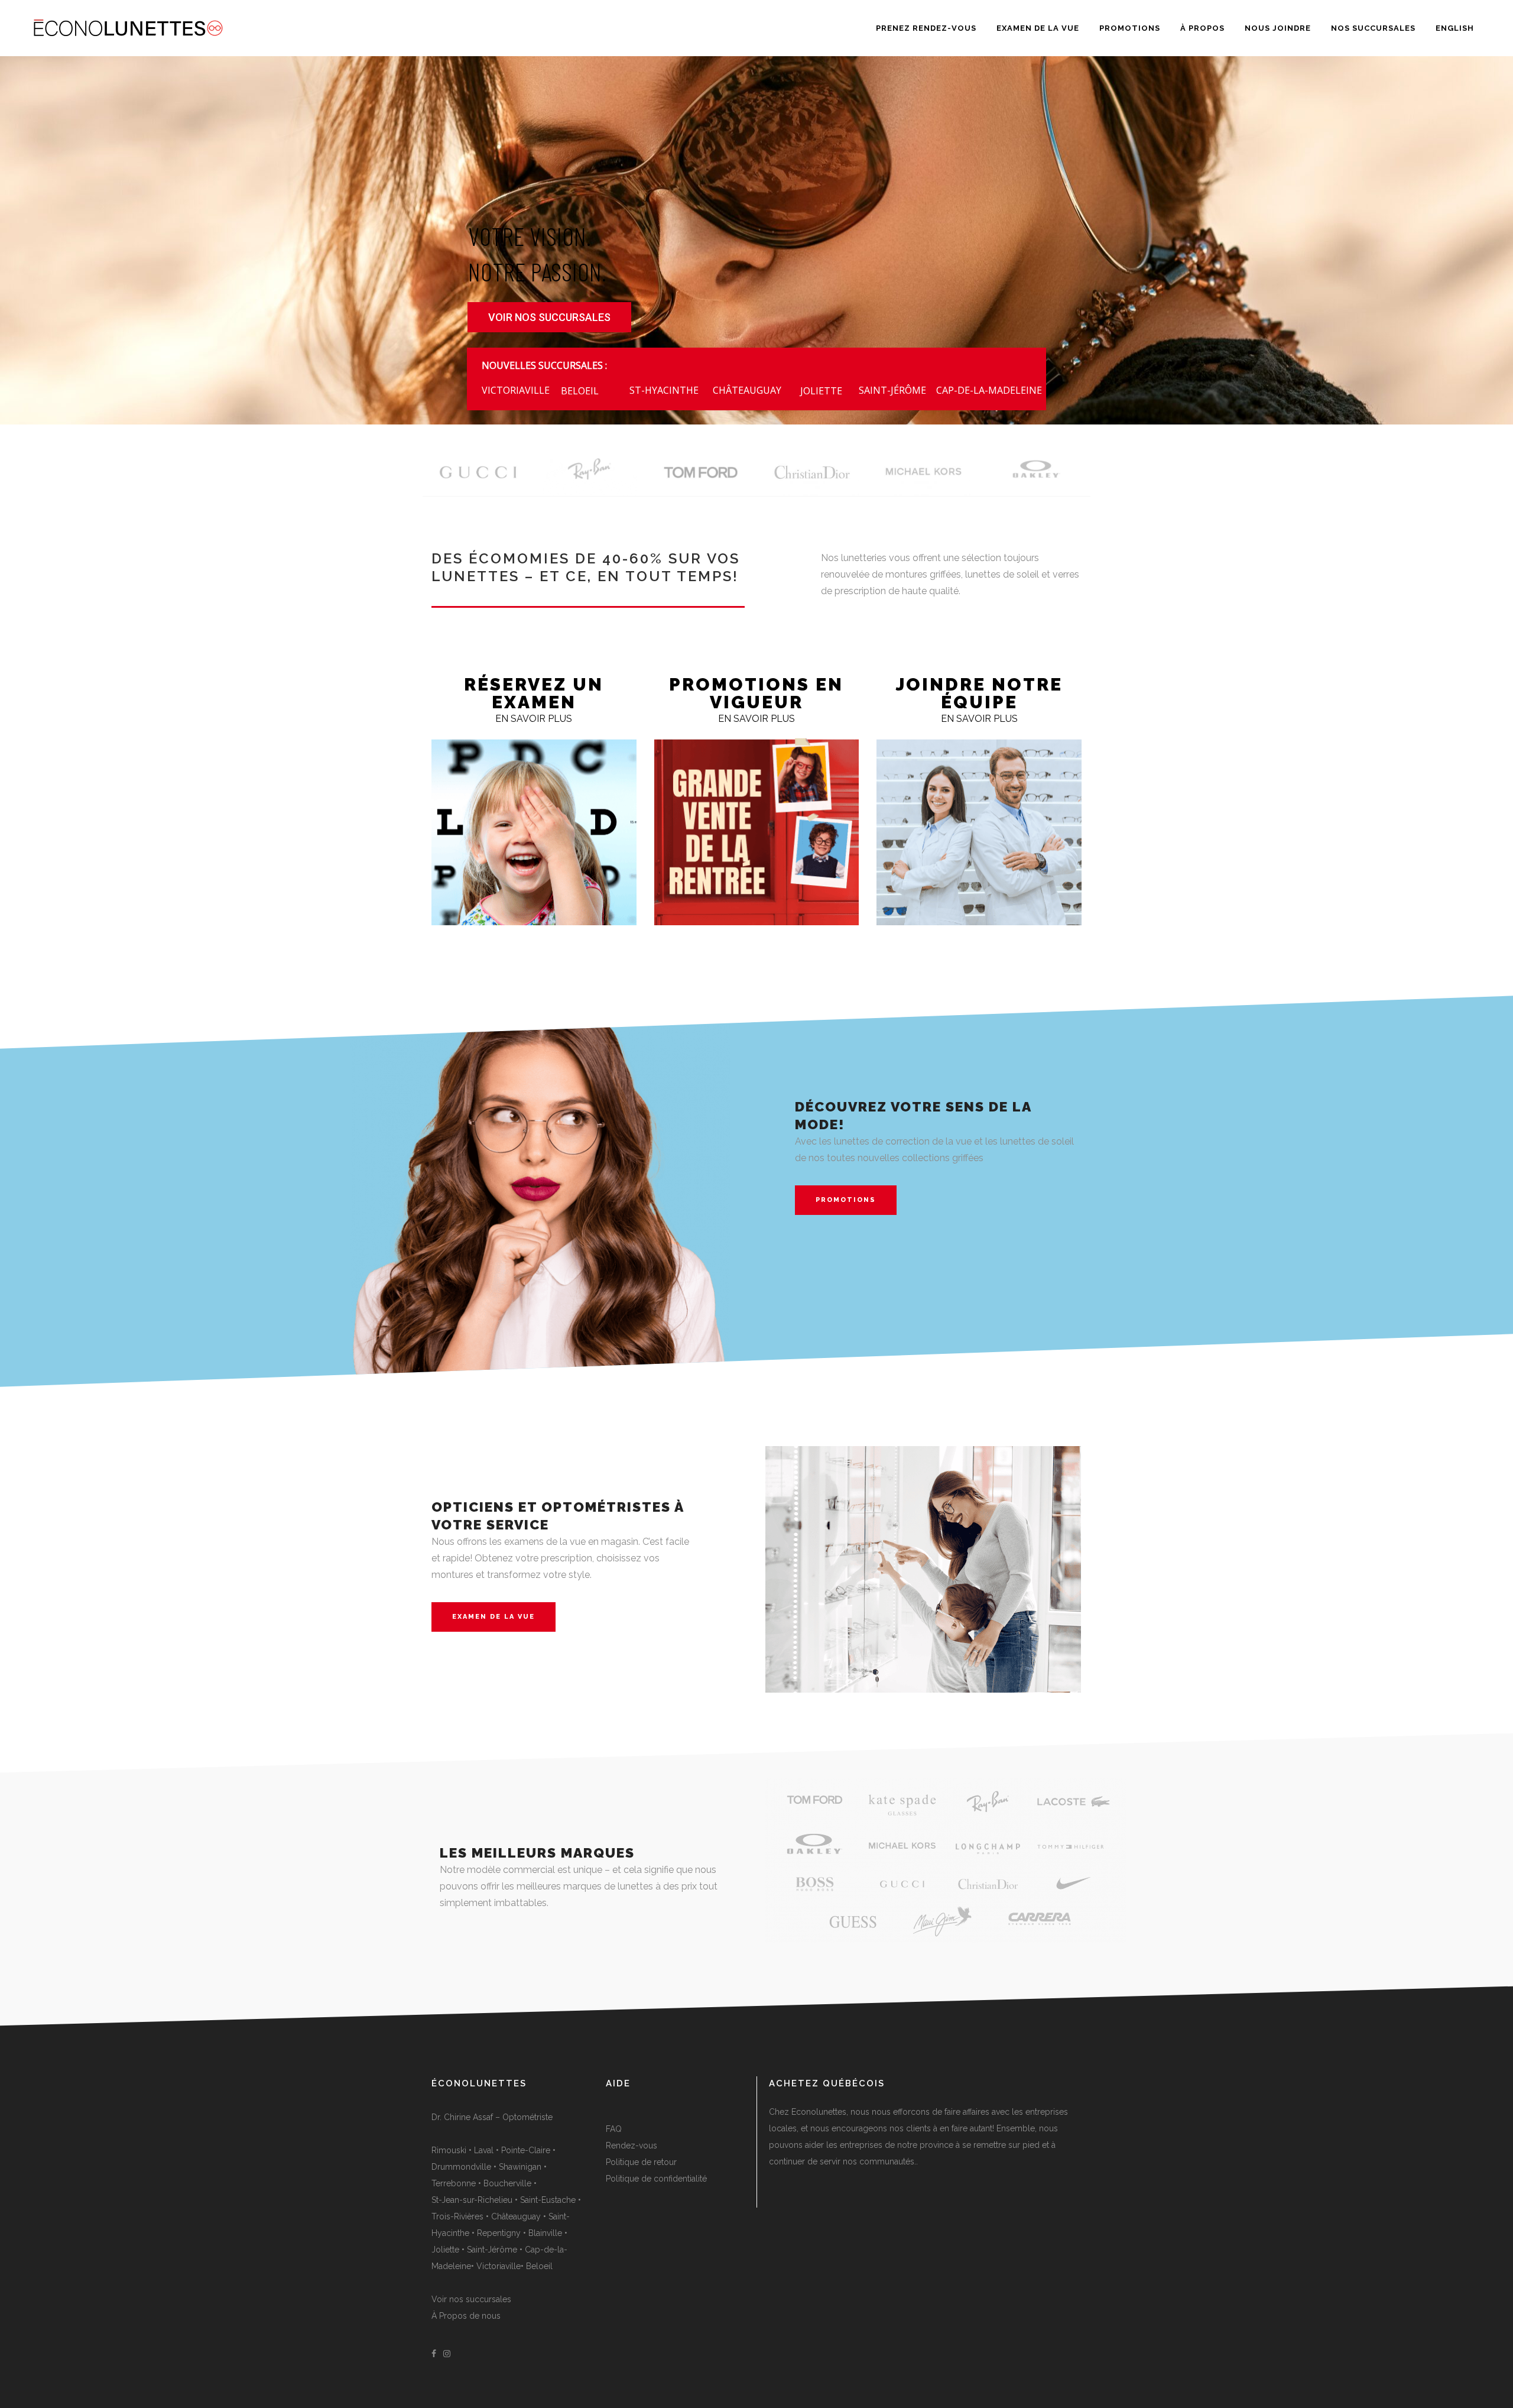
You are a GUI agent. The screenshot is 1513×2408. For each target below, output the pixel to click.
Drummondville (461, 2167)
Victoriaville (499, 2266)
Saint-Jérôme (492, 2250)
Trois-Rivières (457, 2216)
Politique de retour (641, 2162)
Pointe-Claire (526, 2150)
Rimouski (449, 2150)
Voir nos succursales (471, 2299)
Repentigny (499, 2233)
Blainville (545, 2233)
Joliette (445, 2250)
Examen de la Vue (493, 1617)
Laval (484, 2150)
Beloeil (539, 2266)
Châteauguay (516, 2216)
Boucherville (507, 2183)
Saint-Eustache (548, 2200)
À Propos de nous (466, 2316)
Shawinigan (520, 2167)
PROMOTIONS (846, 1200)
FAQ (614, 2129)
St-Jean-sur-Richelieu (472, 2200)
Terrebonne (454, 2183)
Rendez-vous (632, 2146)
